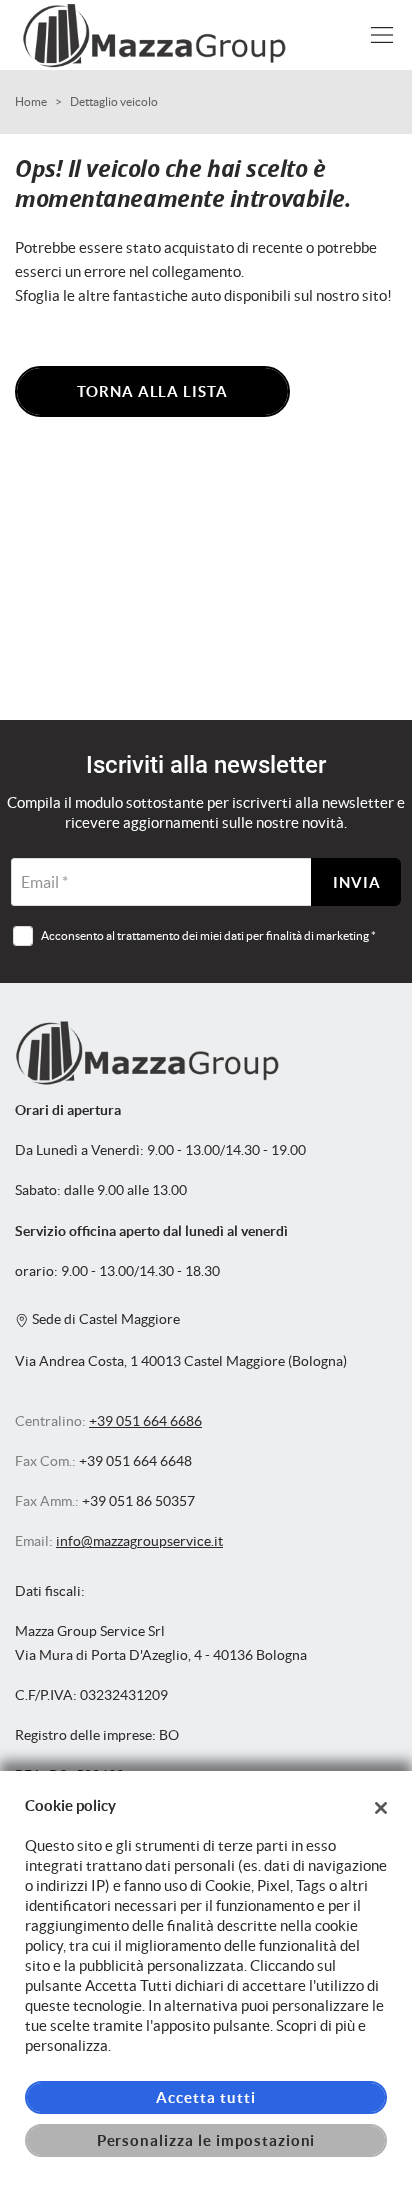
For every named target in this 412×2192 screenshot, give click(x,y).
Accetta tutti (205, 2097)
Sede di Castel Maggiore (104, 1319)
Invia (357, 882)
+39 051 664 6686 (145, 1421)
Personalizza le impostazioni (206, 2140)
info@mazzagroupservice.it (139, 1541)
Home (31, 101)
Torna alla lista (152, 391)
